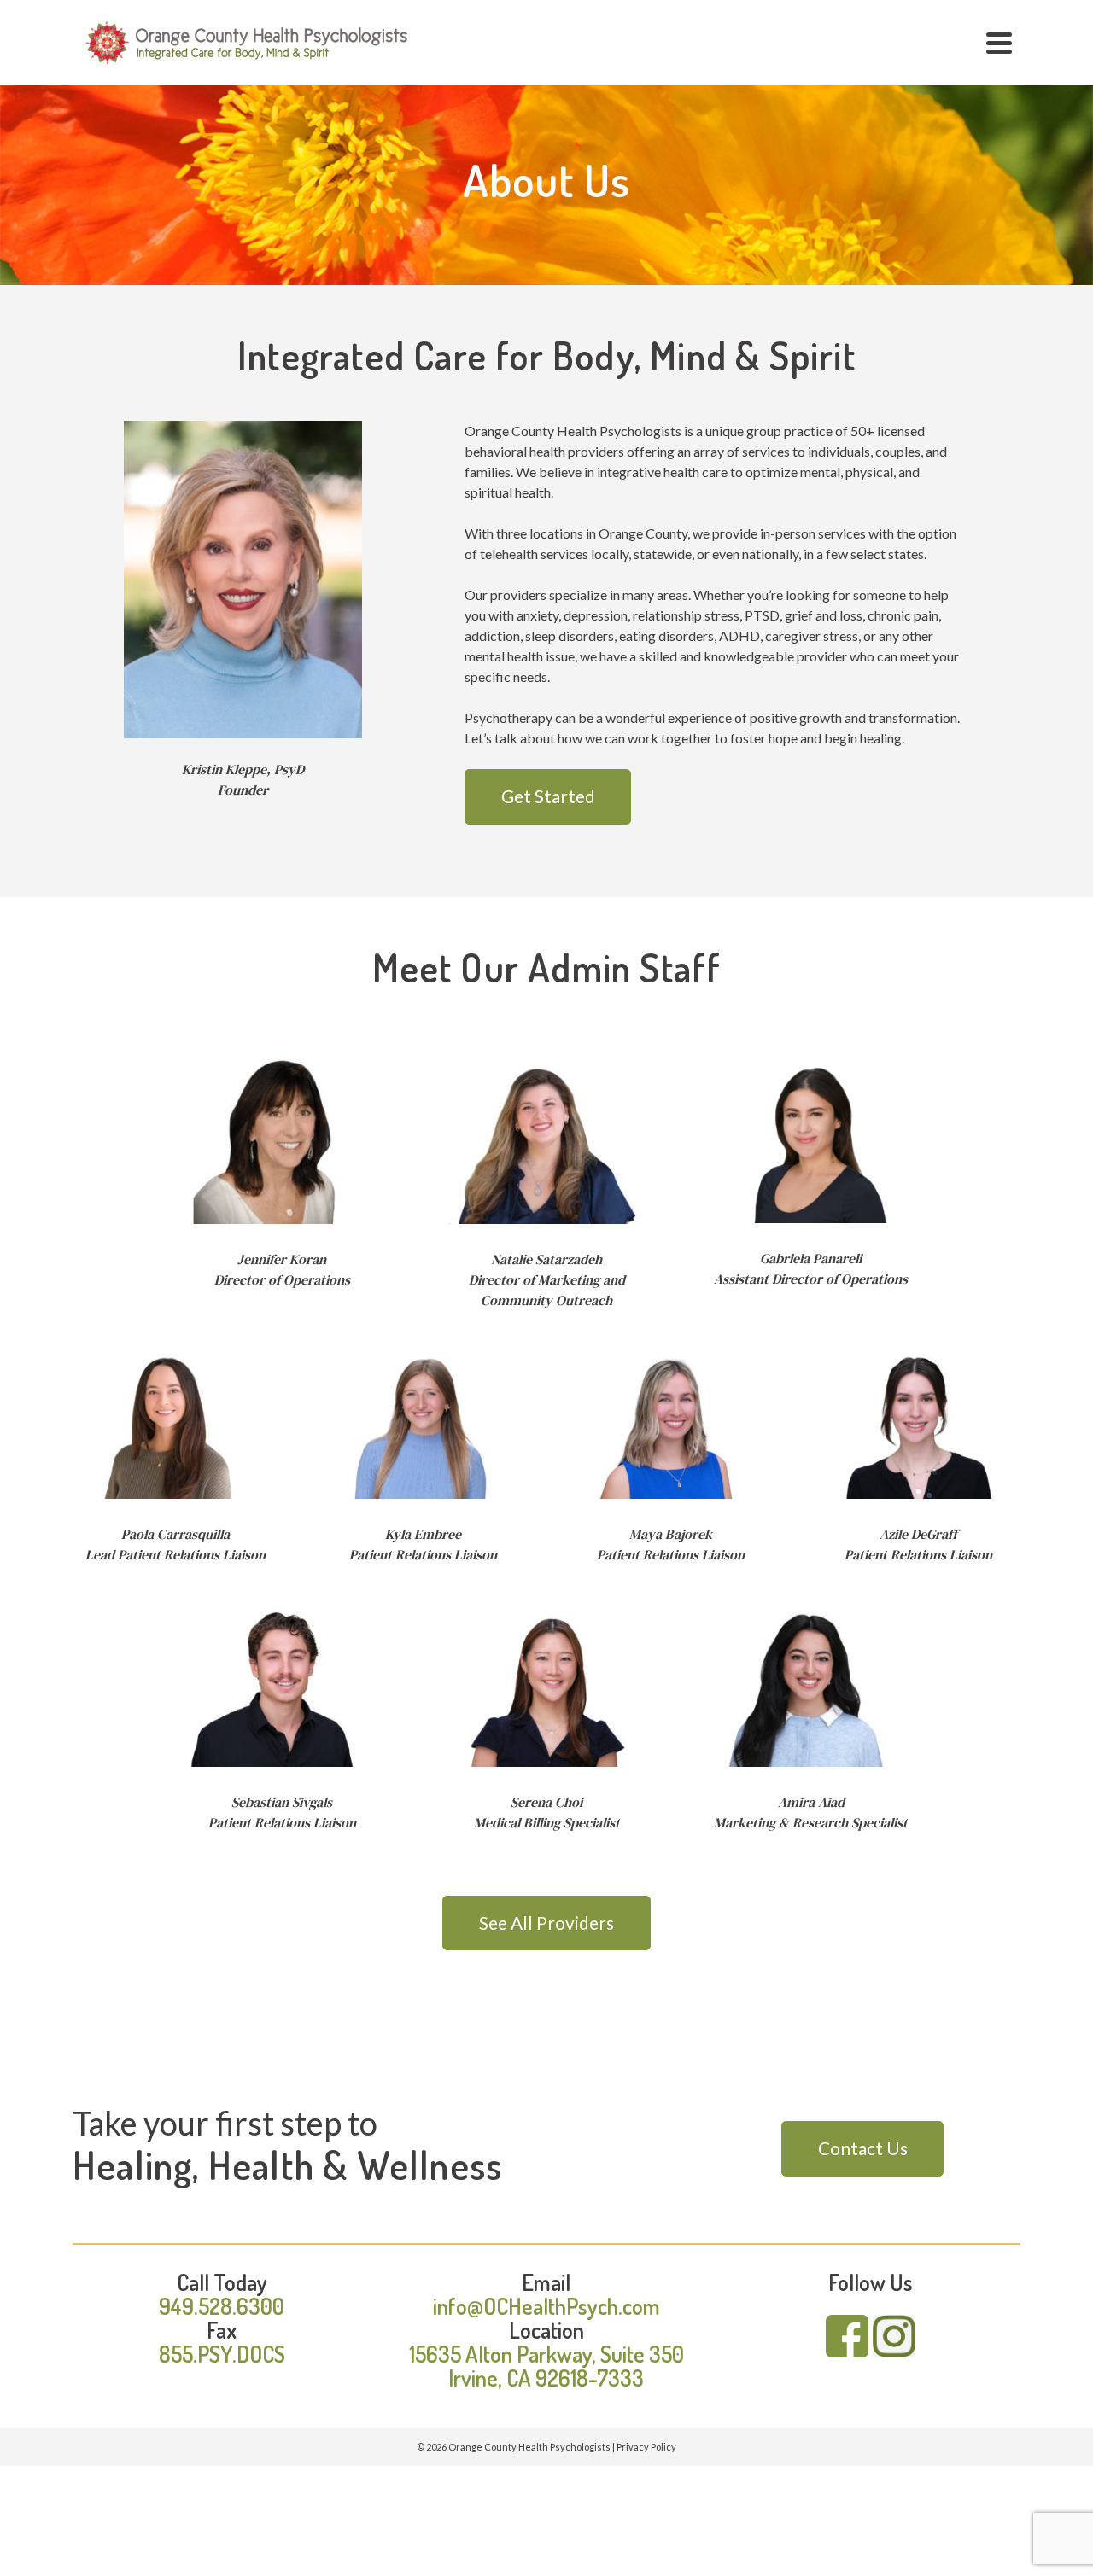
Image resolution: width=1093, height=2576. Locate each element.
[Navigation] (999, 43)
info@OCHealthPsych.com (546, 2306)
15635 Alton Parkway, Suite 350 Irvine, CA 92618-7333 (546, 2366)
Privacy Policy (646, 2447)
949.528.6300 (222, 2306)
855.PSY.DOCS (222, 2354)
